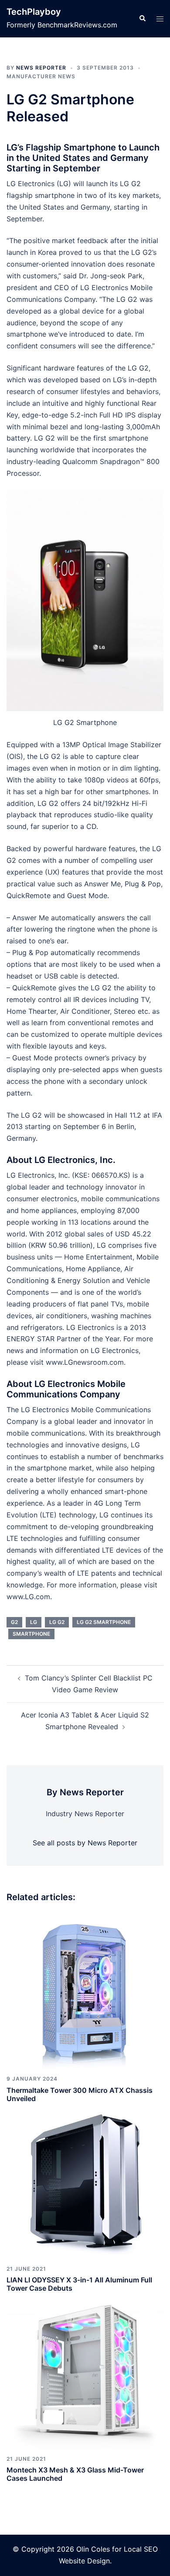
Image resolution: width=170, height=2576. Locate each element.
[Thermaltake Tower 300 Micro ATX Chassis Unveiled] (85, 1991)
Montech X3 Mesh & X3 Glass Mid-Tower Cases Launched (75, 2474)
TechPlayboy (34, 12)
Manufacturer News (41, 76)
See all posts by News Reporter (85, 1843)
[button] (142, 19)
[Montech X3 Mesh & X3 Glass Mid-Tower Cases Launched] (85, 2370)
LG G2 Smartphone (104, 1622)
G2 (14, 1622)
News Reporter (41, 68)
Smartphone (31, 1634)
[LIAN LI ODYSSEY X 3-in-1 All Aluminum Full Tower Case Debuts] (85, 2180)
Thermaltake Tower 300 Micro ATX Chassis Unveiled (80, 2094)
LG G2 (57, 1622)
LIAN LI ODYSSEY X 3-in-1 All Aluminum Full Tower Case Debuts (79, 2284)
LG (34, 1622)
